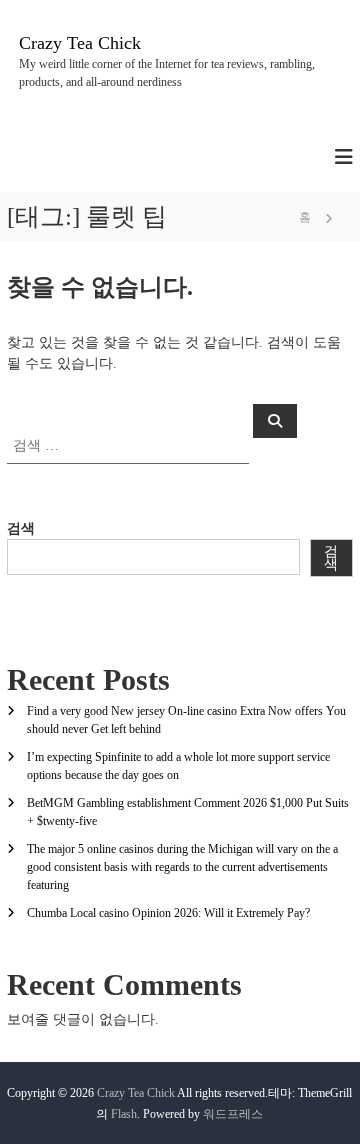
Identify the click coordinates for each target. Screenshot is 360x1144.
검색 (21, 528)
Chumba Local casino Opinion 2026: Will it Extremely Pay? (168, 913)
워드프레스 (233, 1114)
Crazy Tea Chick (80, 43)
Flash (124, 1114)
